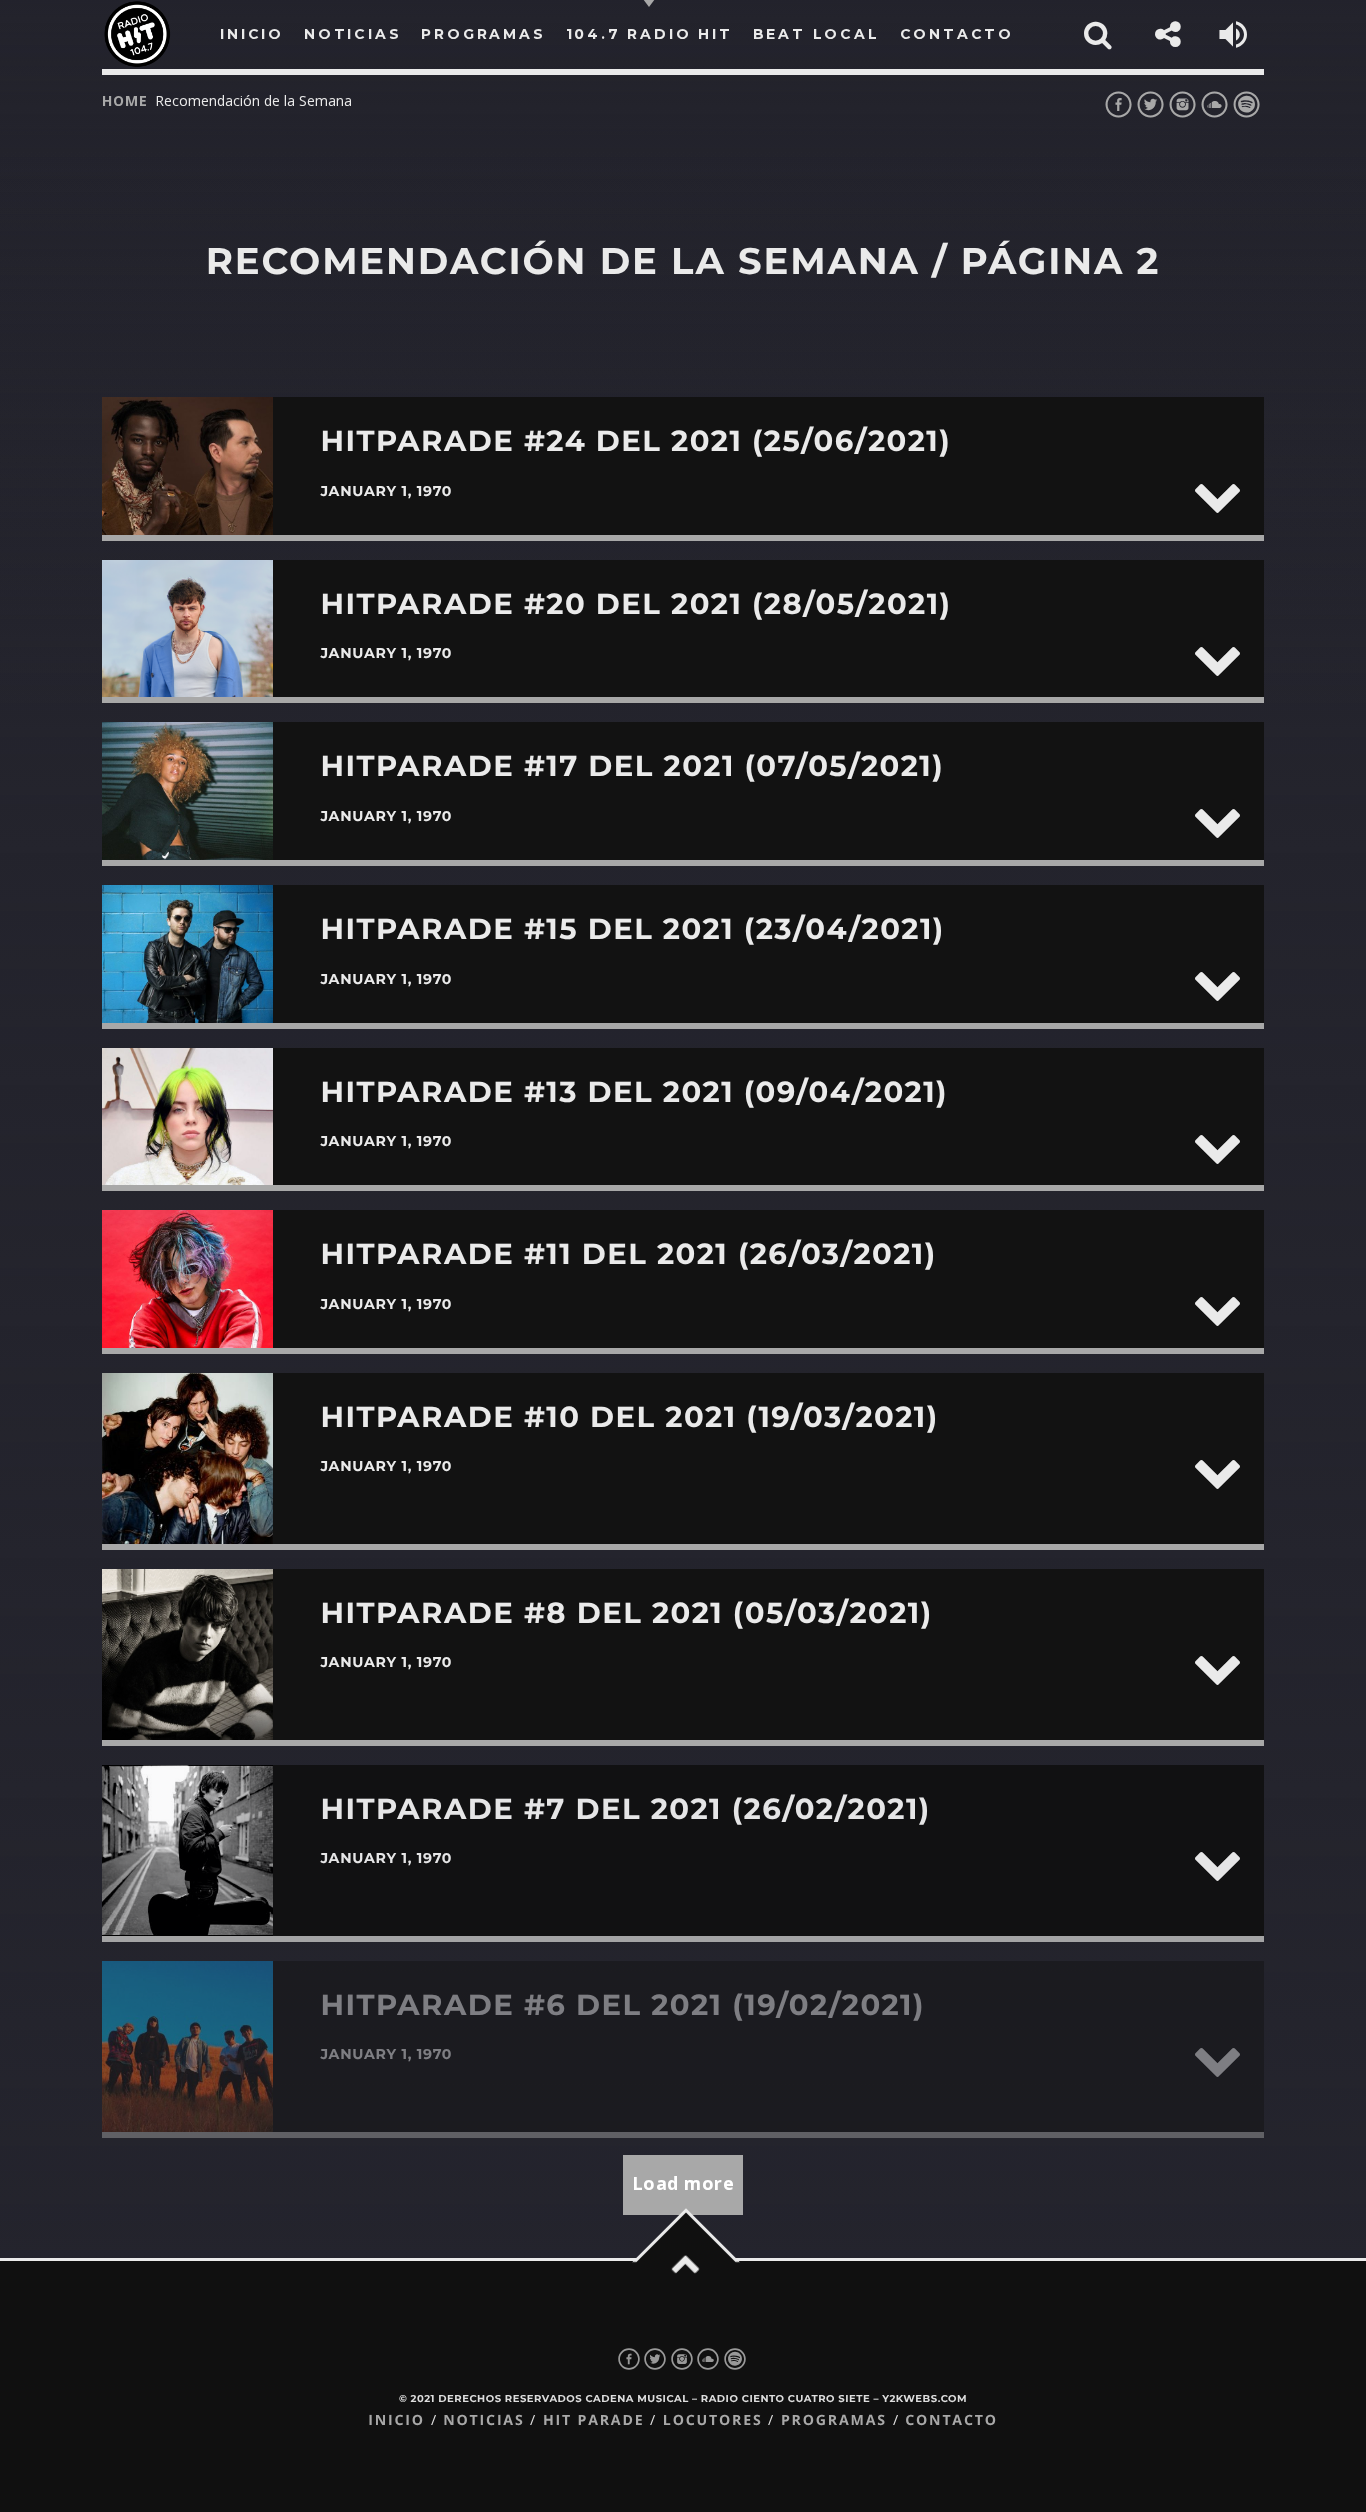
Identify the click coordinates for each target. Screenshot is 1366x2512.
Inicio (396, 2420)
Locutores (713, 2420)
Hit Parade (593, 2420)
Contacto (951, 2420)
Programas (834, 2420)
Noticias (483, 2420)
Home (124, 100)
